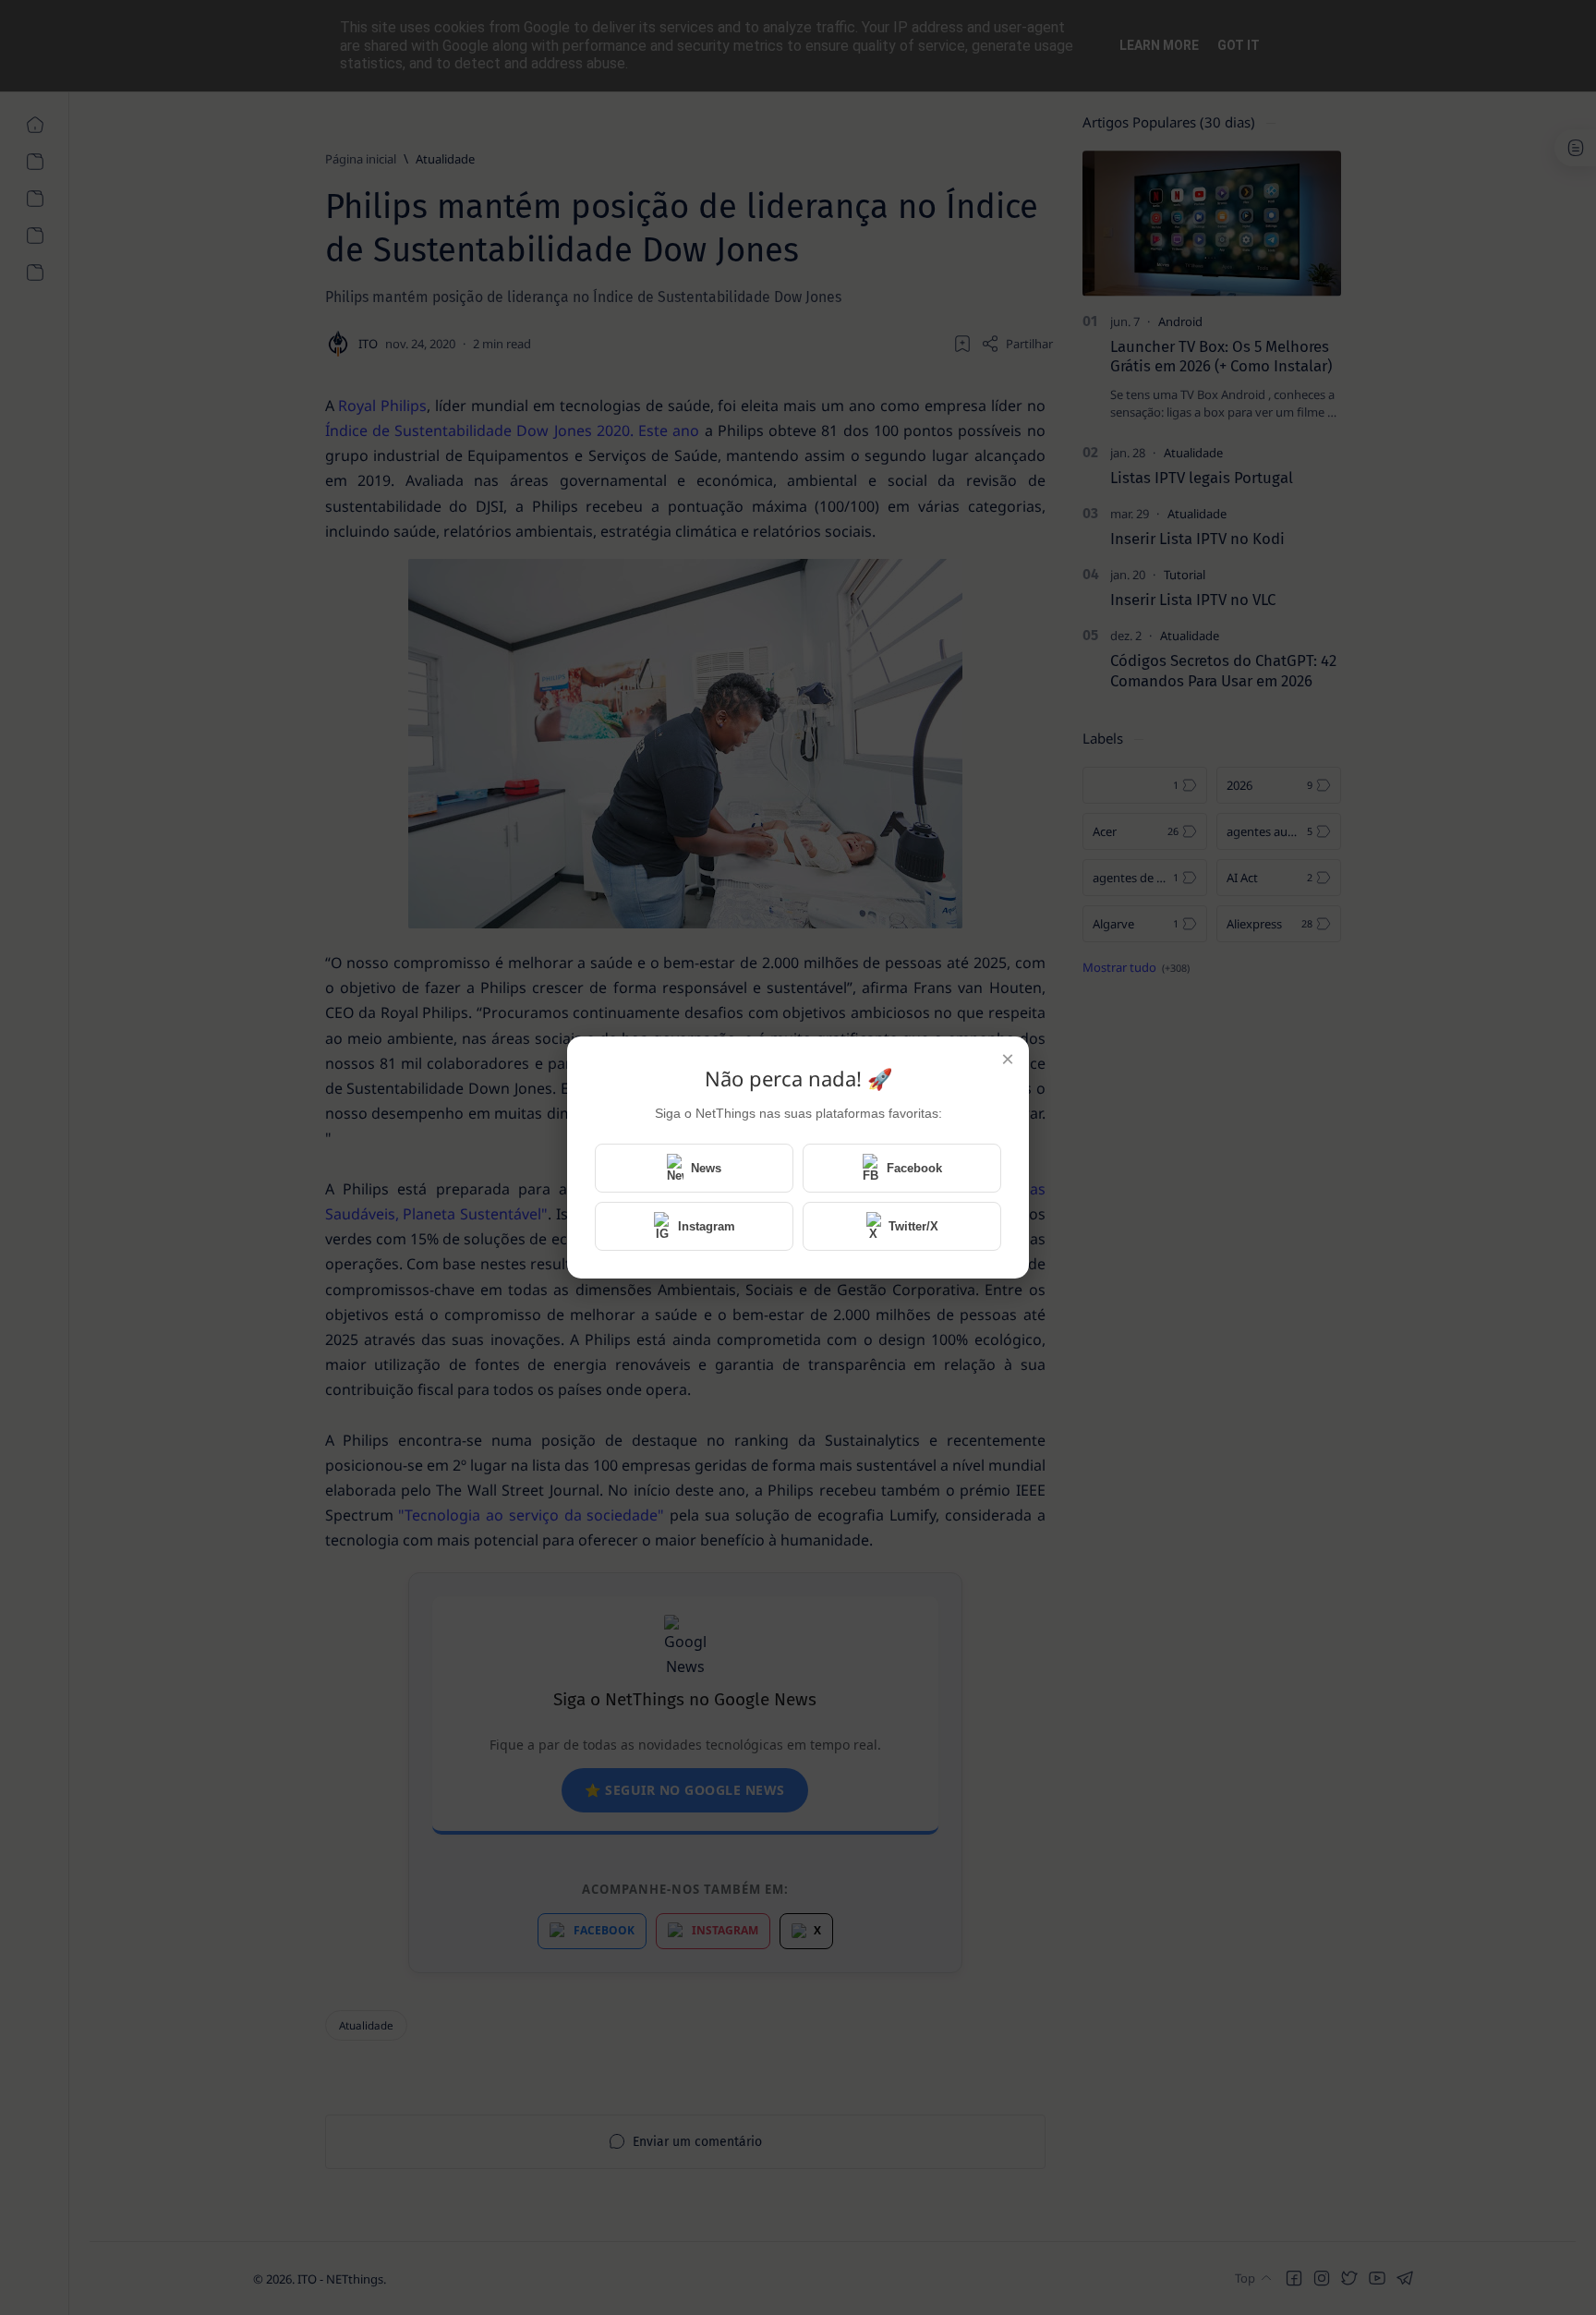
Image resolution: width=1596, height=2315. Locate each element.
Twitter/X (913, 1226)
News (706, 1168)
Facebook (914, 1168)
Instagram (707, 1226)
